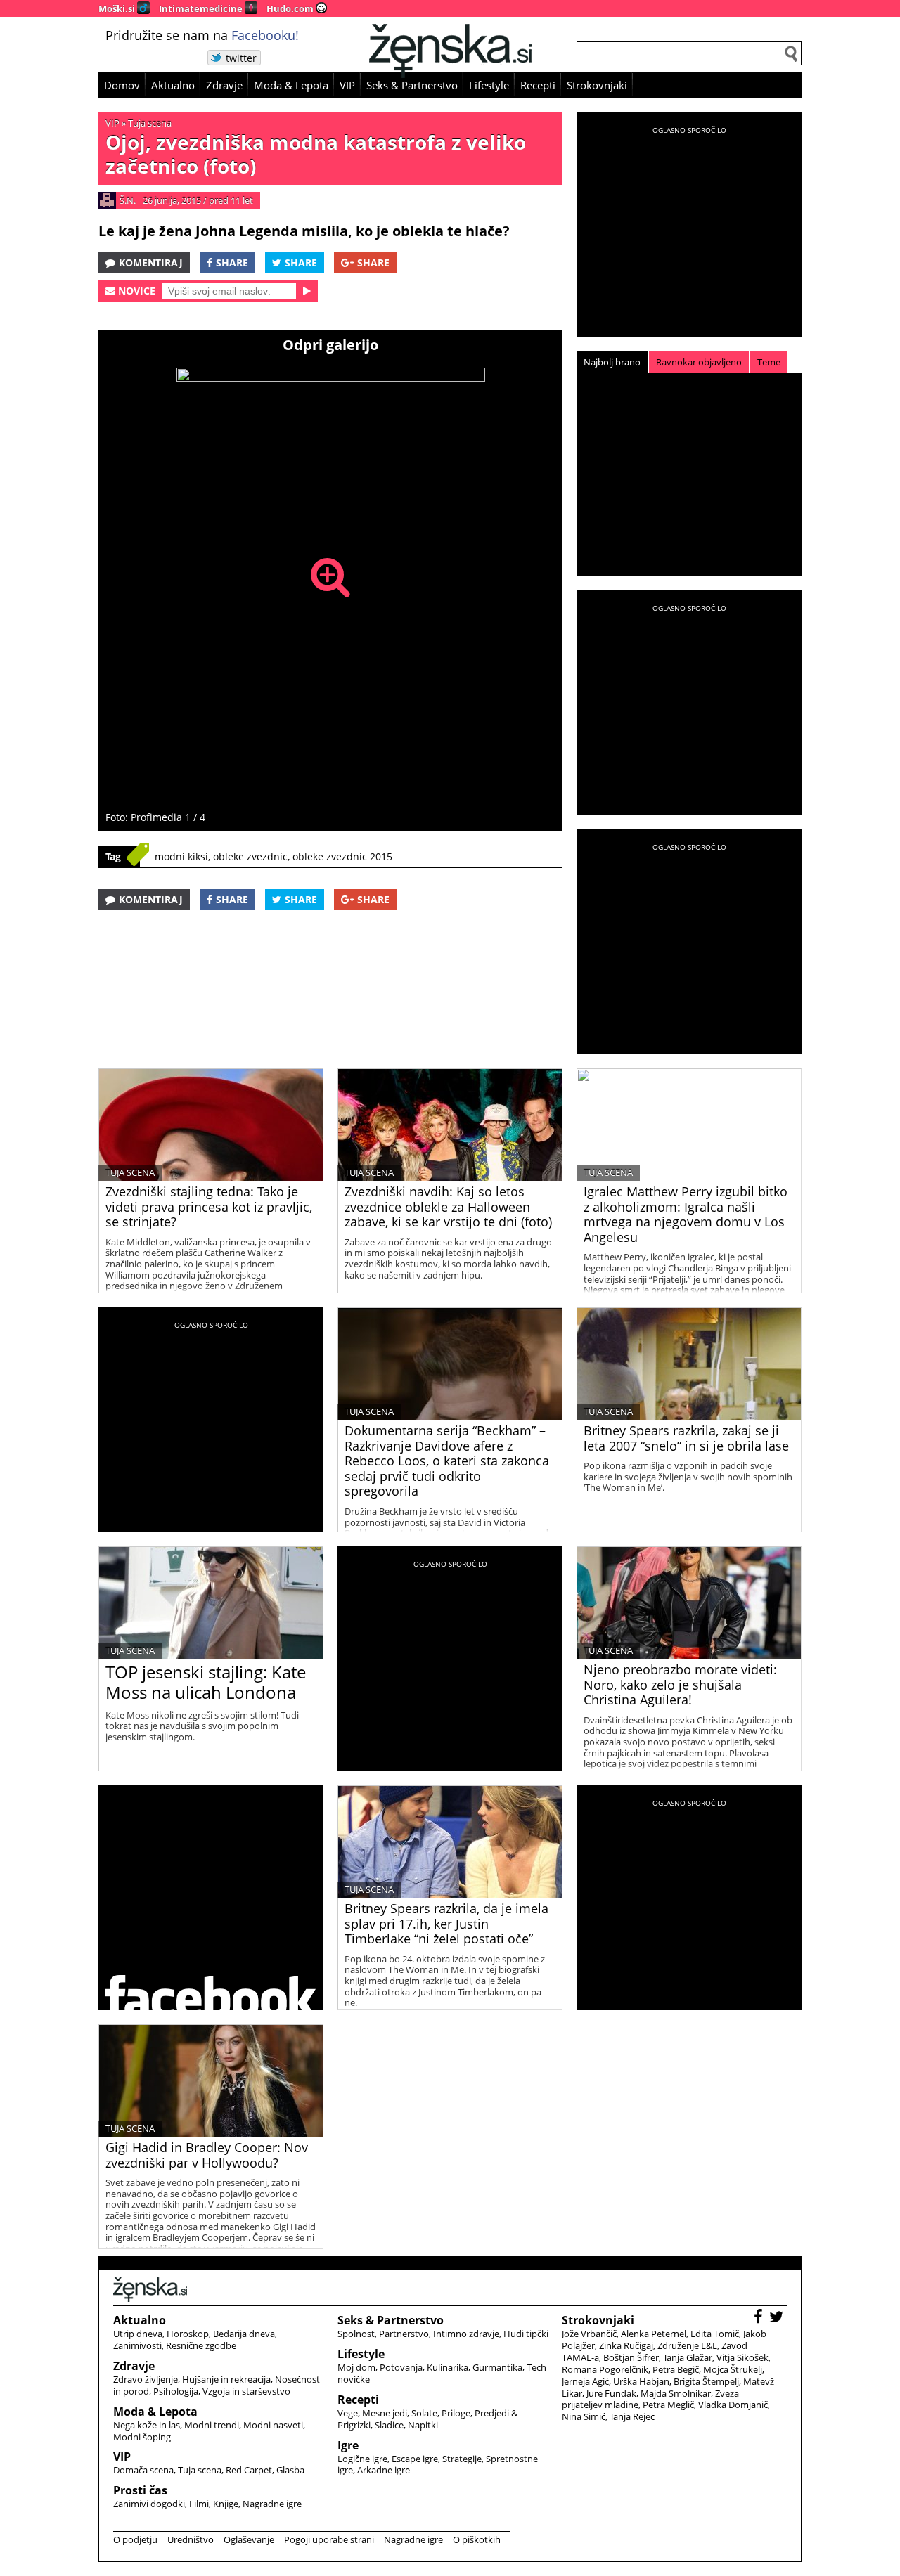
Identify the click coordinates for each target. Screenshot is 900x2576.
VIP (347, 85)
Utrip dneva (138, 2334)
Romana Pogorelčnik (605, 2369)
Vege (348, 2413)
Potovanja (401, 2367)
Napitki (423, 2425)
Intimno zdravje (466, 2334)
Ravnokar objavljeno (699, 362)
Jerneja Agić (585, 2381)
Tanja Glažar (688, 2357)
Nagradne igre (272, 2504)
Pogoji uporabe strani (329, 2539)
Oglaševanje (249, 2539)
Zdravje (224, 85)
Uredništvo (191, 2539)
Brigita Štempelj (706, 2381)
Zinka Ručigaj (626, 2345)
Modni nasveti (273, 2425)
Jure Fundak (611, 2393)
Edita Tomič (715, 2334)
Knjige (226, 2504)
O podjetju (135, 2539)
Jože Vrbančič (589, 2334)
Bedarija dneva (244, 2334)
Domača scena (143, 2470)
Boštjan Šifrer (631, 2357)
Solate (424, 2413)
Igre (348, 2445)
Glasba (290, 2470)
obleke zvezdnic (250, 856)
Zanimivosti (137, 2345)
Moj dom (356, 2367)
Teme (769, 362)
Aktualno (173, 85)
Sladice (389, 2425)
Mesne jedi (385, 2413)
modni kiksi (181, 856)
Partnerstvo (404, 2334)
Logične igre (362, 2459)
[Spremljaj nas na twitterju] (778, 2318)
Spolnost (356, 2334)
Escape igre (415, 2459)
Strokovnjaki (597, 85)
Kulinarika (448, 2367)
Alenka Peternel (654, 2334)
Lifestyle (489, 85)
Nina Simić (584, 2416)
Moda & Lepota (291, 85)
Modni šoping (142, 2437)
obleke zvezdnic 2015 (342, 856)
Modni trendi (212, 2425)
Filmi (199, 2504)
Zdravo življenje (146, 2379)
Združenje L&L (687, 2345)
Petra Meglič (668, 2405)
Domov (122, 85)
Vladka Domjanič (733, 2405)
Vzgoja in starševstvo (246, 2391)
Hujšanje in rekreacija (226, 2379)
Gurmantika (497, 2367)
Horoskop (188, 2334)
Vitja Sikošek (742, 2357)
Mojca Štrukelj (733, 2369)
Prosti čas (140, 2490)
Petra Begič (676, 2369)
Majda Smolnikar (676, 2393)
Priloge (456, 2413)
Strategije (462, 2459)
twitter (241, 58)
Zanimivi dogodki (149, 2504)
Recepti (538, 85)
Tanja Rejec (632, 2416)
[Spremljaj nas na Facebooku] (760, 2318)
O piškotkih (477, 2539)
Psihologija (176, 2391)
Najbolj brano (612, 362)
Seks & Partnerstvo (412, 85)
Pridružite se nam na (202, 35)
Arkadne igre (384, 2470)
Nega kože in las (147, 2425)
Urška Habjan (641, 2381)
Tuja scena (150, 123)
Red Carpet (249, 2470)
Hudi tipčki (526, 2334)
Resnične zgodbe (201, 2345)
